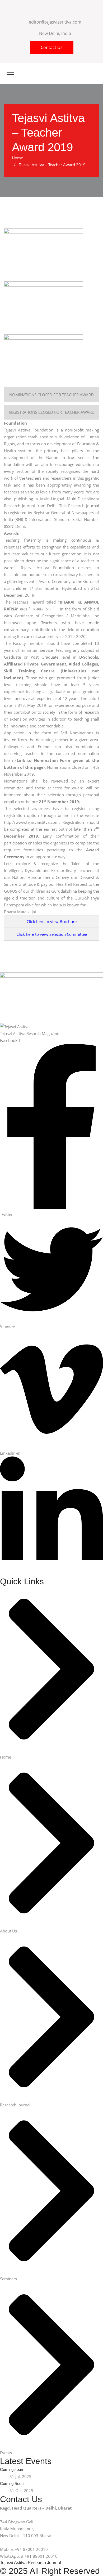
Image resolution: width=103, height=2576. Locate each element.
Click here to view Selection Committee (52, 934)
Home (18, 158)
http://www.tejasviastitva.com (31, 822)
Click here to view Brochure (52, 921)
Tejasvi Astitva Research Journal (31, 2563)
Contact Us (52, 47)
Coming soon (11, 2469)
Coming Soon (12, 2483)
